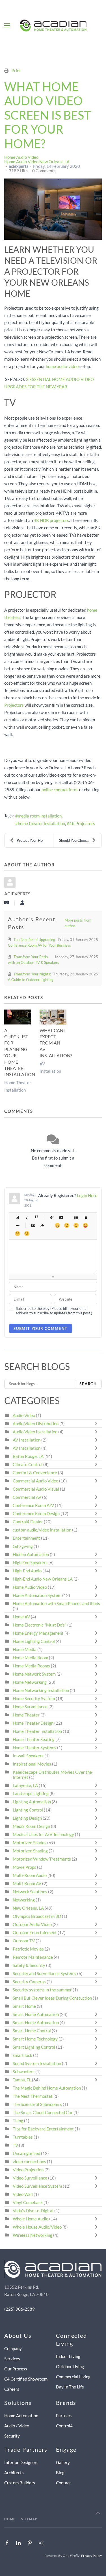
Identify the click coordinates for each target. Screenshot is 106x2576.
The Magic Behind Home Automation (47, 2088)
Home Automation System (37, 1595)
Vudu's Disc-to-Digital (33, 2211)
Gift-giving (23, 1546)
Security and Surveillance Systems (45, 1973)
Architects (14, 2473)
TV (15, 2145)
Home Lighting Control (34, 1641)
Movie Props (24, 1867)
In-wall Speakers (28, 1756)
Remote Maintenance (33, 1957)
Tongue (85, 1225)
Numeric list (85, 1217)
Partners (64, 2416)
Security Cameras (30, 1982)
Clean (42, 1225)
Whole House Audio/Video (37, 2227)
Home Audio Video (21, 157)
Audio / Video (17, 2426)
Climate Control (28, 1464)
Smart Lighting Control (34, 2047)
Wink (27, 1234)
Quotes (33, 1225)
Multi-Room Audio (30, 1875)
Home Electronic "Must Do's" (40, 1625)
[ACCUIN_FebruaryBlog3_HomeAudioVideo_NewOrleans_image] (53, 209)
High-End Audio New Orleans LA (43, 1579)
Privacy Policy (91, 2556)
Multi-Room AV (27, 1883)
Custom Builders (20, 2483)
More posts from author (78, 923)
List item (17, 1225)
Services (12, 2359)
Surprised (76, 1225)
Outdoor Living (70, 2366)
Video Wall (23, 2194)
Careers (12, 2389)
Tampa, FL (22, 2080)
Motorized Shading (30, 1851)
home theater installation (41, 823)
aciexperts (19, 166)
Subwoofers (24, 2072)
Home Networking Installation (41, 1690)
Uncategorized (26, 2153)
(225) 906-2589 (20, 2309)
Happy (57, 1225)
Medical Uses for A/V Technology (43, 1834)
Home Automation (21, 2416)
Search (88, 1384)
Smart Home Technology (35, 2039)
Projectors (14, 705)
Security (12, 2436)
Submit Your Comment (41, 1328)
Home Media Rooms (31, 1666)
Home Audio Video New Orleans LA (37, 162)
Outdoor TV (24, 1941)
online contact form (60, 790)
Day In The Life (70, 2387)
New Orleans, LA (28, 1908)
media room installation (40, 816)
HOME (10, 2519)
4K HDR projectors (51, 520)
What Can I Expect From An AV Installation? (56, 1043)
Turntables (23, 2137)
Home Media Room (30, 1658)
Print (16, 70)
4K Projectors (82, 823)
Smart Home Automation (36, 2014)
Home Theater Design (33, 1723)
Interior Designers (21, 2462)
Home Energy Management (38, 1633)
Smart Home (24, 2006)
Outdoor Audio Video (32, 1924)
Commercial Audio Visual (36, 1489)
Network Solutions (30, 1892)
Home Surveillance (30, 1707)
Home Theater (26, 1715)
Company (13, 2348)
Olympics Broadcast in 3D (37, 1916)
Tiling (18, 2121)
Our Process (16, 2369)
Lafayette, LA (25, 1785)
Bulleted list (76, 1217)
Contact (63, 2483)
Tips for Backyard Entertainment (43, 2129)
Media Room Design (31, 1826)
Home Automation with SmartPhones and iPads (56, 1603)
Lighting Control (28, 1810)
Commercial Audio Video (35, 1481)
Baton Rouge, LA (28, 1456)
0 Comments (44, 171)
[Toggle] (98, 1423)
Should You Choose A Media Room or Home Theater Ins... (80, 840)
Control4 (64, 2426)
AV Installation (27, 1440)
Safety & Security (29, 1965)
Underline (36, 1217)
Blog (60, 2473)
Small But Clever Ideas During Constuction (52, 1998)
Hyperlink (51, 1217)
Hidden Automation (31, 1554)
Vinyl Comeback (28, 2202)
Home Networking (30, 1682)
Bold (17, 1217)
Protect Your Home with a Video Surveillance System (35, 840)
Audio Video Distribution (36, 1423)
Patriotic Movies (28, 1949)
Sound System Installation (37, 2063)
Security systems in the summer (42, 1990)
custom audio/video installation (42, 1530)
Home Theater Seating (34, 1739)
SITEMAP (29, 2519)
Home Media (25, 1649)
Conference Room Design (36, 1513)
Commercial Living (73, 2377)
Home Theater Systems (34, 1748)
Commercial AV (27, 1497)
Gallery (63, 2462)
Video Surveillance (30, 2178)
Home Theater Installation (37, 1731)
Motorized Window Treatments (42, 1859)
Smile (67, 1225)
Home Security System (34, 1698)
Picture (61, 1217)
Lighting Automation (32, 1802)
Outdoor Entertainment (35, 1932)
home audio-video (62, 366)
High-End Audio (27, 1571)
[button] (7, 25)
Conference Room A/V (33, 1505)
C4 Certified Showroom (26, 2379)
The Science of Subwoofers (37, 2104)
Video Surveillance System (37, 2186)
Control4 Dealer (28, 1522)
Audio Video (24, 1415)
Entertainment (26, 1538)
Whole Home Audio (31, 2219)
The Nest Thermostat (33, 2096)
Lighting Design (27, 1818)
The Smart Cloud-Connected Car (43, 2112)
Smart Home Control (32, 2031)
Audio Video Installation (35, 1432)
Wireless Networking (33, 2235)
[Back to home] (53, 25)
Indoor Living (68, 2356)
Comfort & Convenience (35, 1473)
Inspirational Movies (32, 1764)
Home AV (21, 1617)
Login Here (87, 1195)
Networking (24, 1900)
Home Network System (34, 1674)
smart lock (22, 2055)
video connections (29, 2161)
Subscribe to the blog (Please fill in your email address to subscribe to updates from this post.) (54, 1311)
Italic (27, 1217)
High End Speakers (30, 1563)
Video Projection (28, 2170)
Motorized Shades (30, 1843)
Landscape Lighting (31, 1793)
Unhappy (17, 1234)
